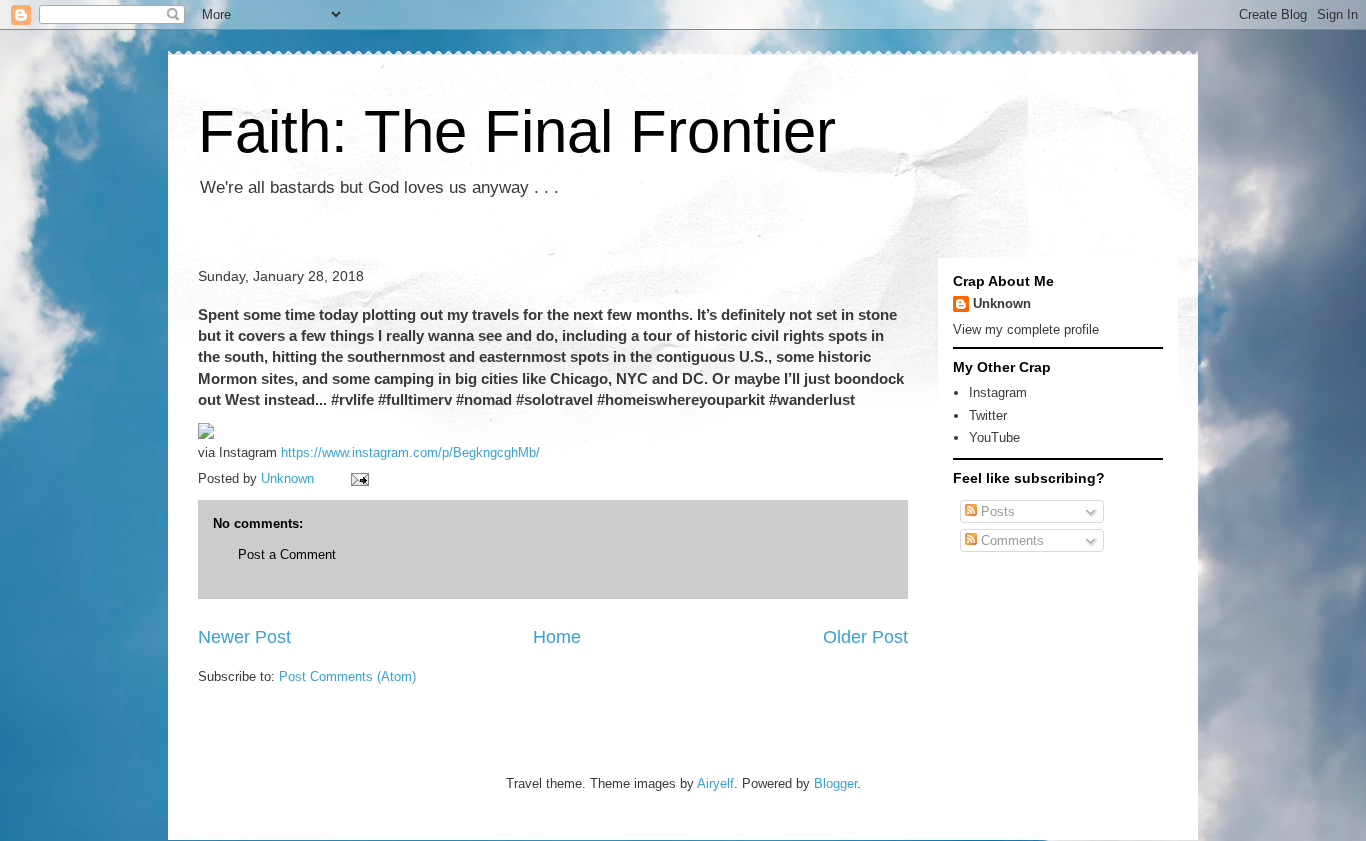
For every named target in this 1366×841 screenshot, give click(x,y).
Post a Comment (287, 554)
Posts (996, 511)
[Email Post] (358, 478)
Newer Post (244, 637)
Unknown (1002, 303)
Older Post (865, 637)
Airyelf (715, 783)
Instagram (998, 392)
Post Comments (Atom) (347, 676)
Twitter (988, 415)
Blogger (835, 783)
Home (557, 637)
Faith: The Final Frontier (517, 131)
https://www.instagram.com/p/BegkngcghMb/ (410, 452)
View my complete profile (1026, 329)
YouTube (994, 437)
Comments (1010, 540)
